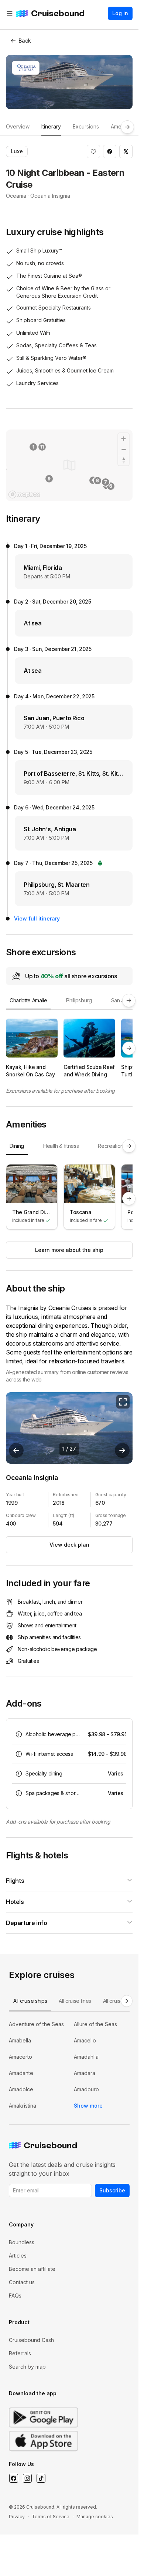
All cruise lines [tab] (75, 2001)
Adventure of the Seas (36, 2024)
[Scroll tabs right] (127, 127)
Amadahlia (86, 2057)
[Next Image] (122, 1450)
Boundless (22, 2242)
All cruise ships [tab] (30, 2001)
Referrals (20, 2353)
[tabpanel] (69, 1048)
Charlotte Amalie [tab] (28, 1000)
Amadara (85, 2073)
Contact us (22, 2282)
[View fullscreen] (123, 1402)
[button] (93, 151)
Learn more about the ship (69, 1250)
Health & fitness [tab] (61, 1146)
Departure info (26, 1923)
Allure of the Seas (95, 2024)
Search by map (27, 2367)
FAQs (15, 2296)
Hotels (15, 1902)
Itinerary (51, 126)
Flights (15, 1881)
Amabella (20, 2040)
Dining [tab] (17, 1146)
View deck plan (69, 1545)
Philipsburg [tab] (79, 1000)
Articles (18, 2256)
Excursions (86, 126)
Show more (88, 2106)
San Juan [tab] (122, 1000)
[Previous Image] (16, 1450)
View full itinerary (37, 918)
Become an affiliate (32, 2269)
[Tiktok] (41, 2478)
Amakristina (23, 2106)
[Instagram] (27, 2478)
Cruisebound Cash (31, 2340)
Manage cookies (95, 2517)
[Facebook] (13, 2478)
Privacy (17, 2517)
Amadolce (21, 2089)
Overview (18, 126)
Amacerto (20, 2057)
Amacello (85, 2040)
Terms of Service (51, 2517)
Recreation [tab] (111, 1146)
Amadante (21, 2073)
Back (25, 41)
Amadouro (86, 2089)
